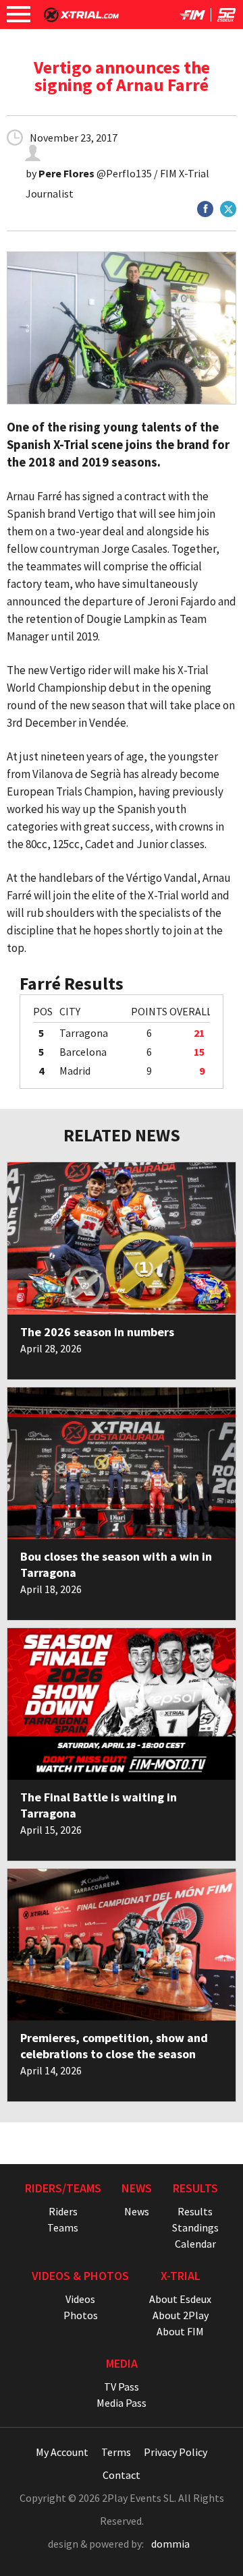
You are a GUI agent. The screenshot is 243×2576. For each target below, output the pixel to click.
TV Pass (122, 2387)
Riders (63, 2211)
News (137, 2211)
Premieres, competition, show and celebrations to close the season (114, 2046)
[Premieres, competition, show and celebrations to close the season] (122, 1945)
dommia (170, 2544)
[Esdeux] (226, 18)
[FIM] (192, 18)
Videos (80, 2299)
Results (195, 2211)
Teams (63, 2227)
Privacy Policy (175, 2452)
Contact (122, 2475)
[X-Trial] (81, 18)
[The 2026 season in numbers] (122, 1238)
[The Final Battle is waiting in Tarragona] (122, 1704)
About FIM (180, 2331)
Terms (116, 2452)
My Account (62, 2452)
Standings (195, 2227)
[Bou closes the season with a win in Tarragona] (122, 1463)
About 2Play (181, 2315)
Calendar (195, 2244)
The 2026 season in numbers (97, 1332)
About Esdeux (180, 2299)
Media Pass (122, 2403)
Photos (81, 2315)
